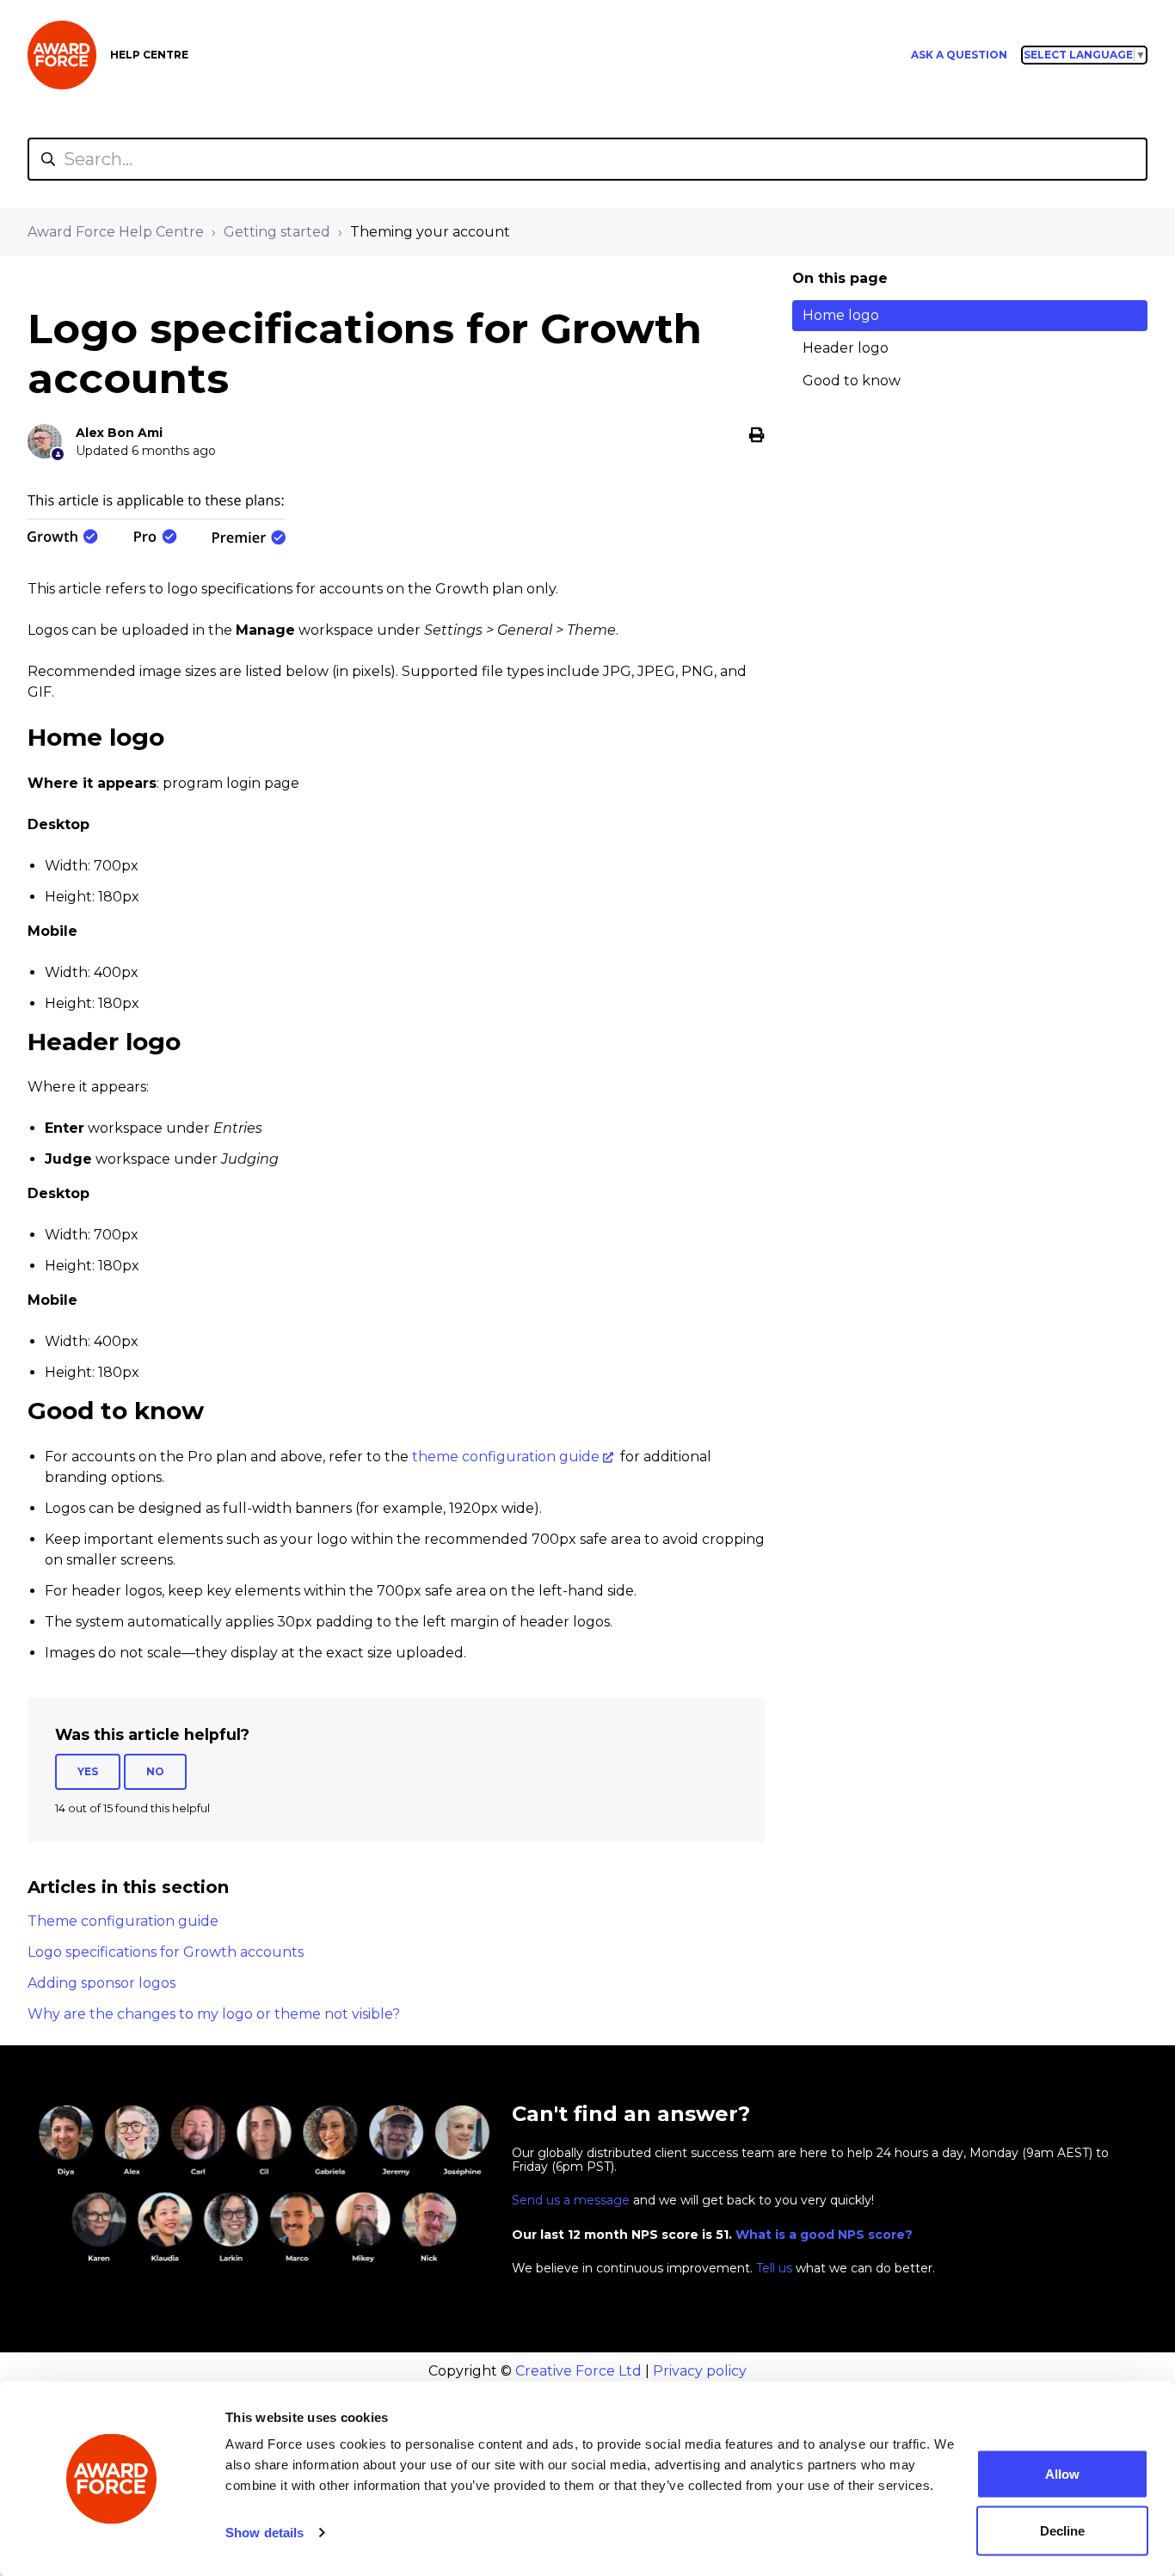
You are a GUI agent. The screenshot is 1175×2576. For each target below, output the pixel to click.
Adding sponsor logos (102, 1983)
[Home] (62, 55)
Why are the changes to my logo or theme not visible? (214, 2014)
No (155, 1771)
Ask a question (959, 55)
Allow (1062, 2474)
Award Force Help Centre (116, 232)
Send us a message (571, 2200)
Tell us (774, 2268)
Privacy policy (700, 2371)
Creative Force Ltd (578, 2371)
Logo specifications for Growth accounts (166, 1952)
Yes (88, 1771)
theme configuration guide (506, 1457)
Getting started (277, 232)
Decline (1062, 2530)
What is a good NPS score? (824, 2235)
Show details (265, 2533)
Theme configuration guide (123, 1921)
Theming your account (430, 232)
